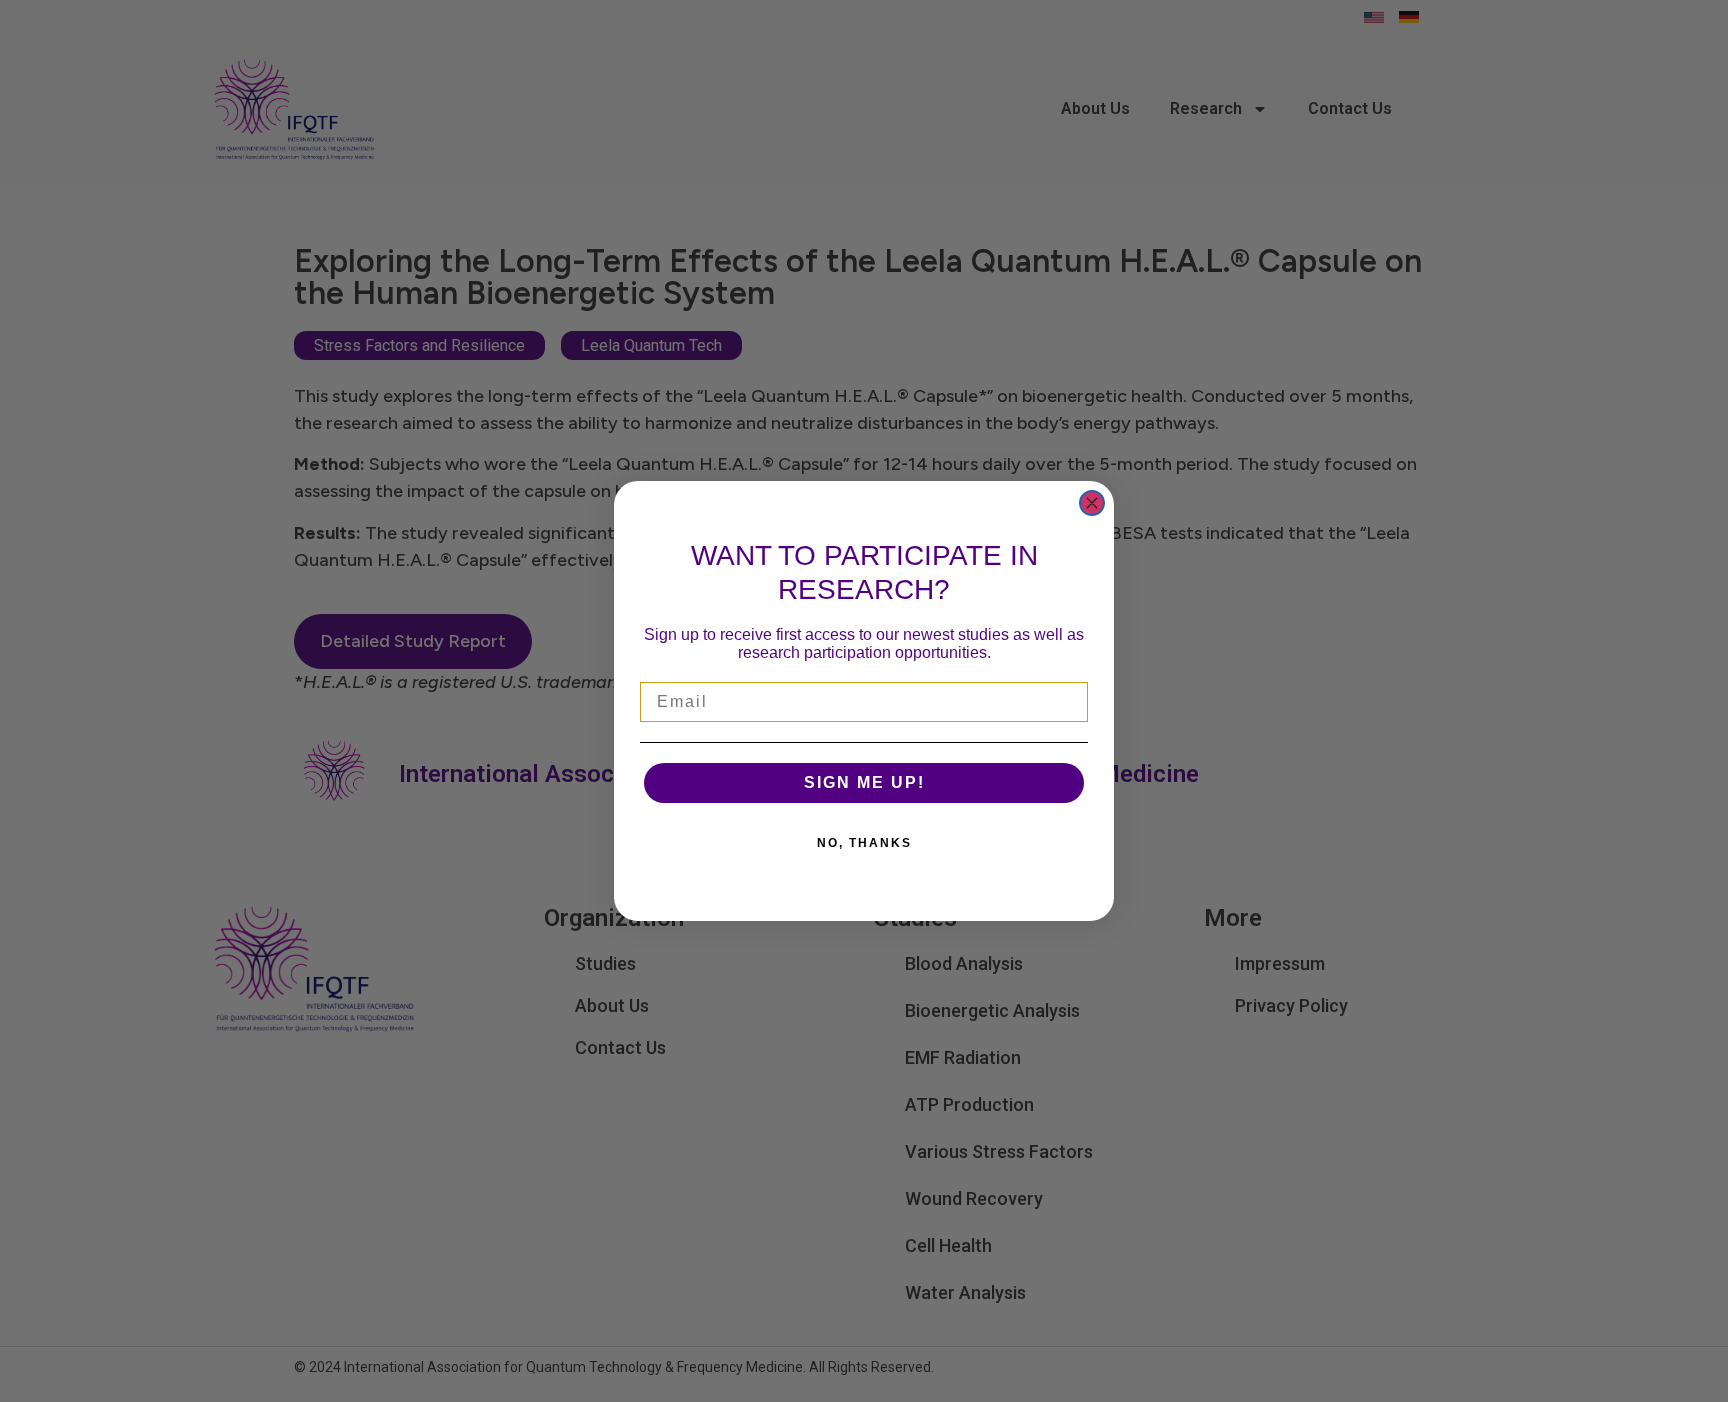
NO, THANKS (864, 843)
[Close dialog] (1092, 503)
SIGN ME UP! (864, 782)
